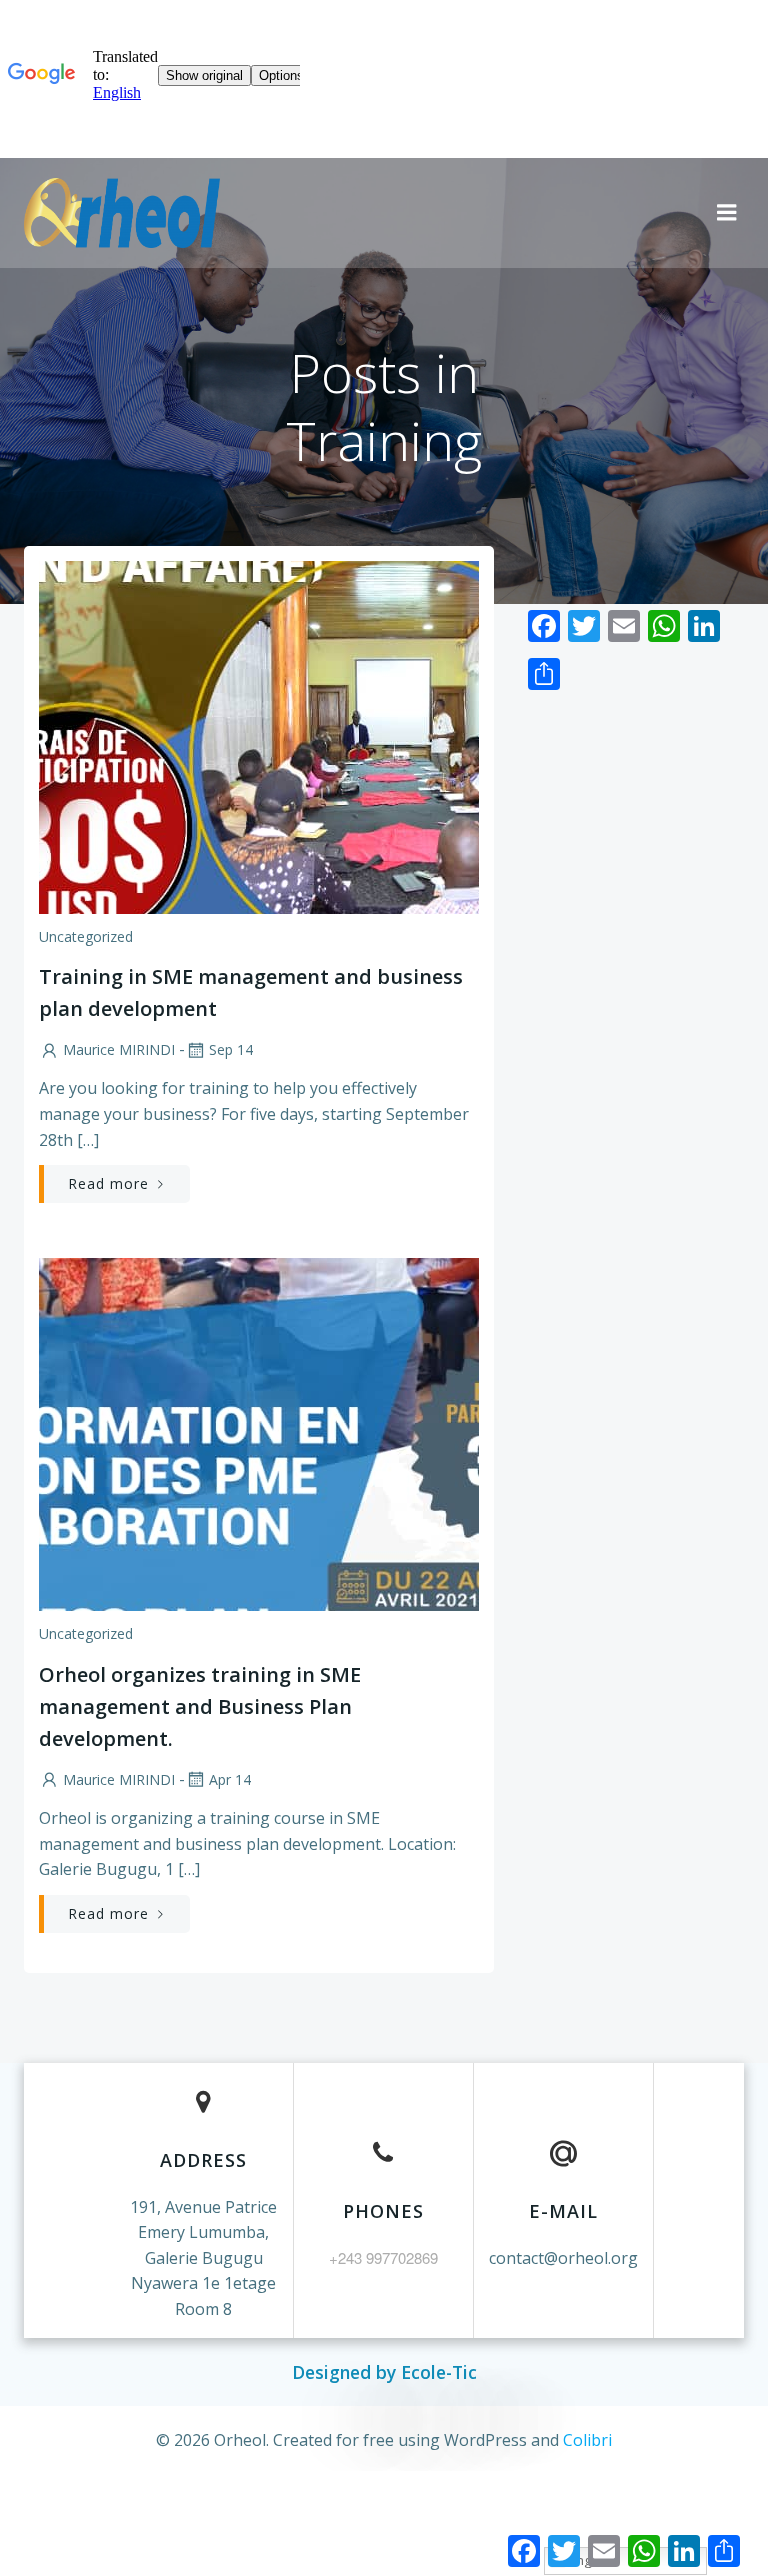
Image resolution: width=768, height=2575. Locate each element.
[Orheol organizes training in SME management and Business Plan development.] (259, 1433)
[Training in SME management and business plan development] (259, 735)
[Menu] (727, 213)
